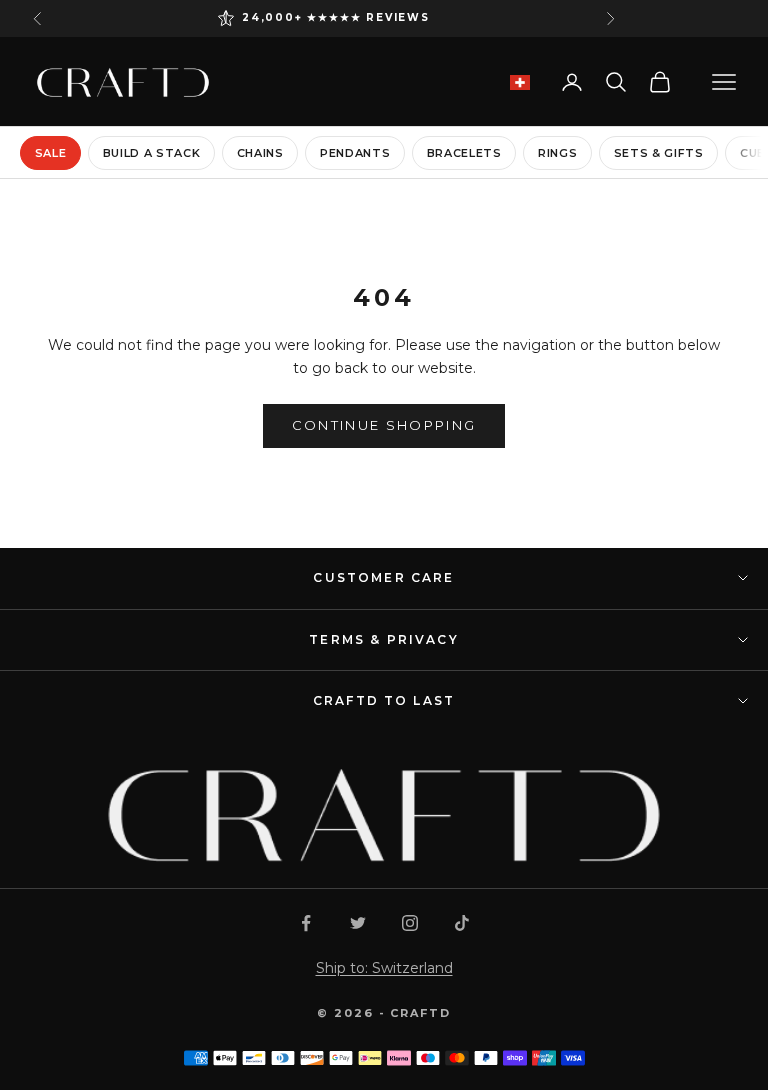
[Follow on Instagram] (410, 923)
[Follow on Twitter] (358, 923)
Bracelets (464, 153)
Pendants (355, 153)
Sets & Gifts (659, 153)
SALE (51, 153)
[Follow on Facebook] (306, 923)
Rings (557, 153)
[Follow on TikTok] (462, 923)
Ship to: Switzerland (384, 968)
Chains (260, 153)
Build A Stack (152, 153)
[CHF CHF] (520, 82)
